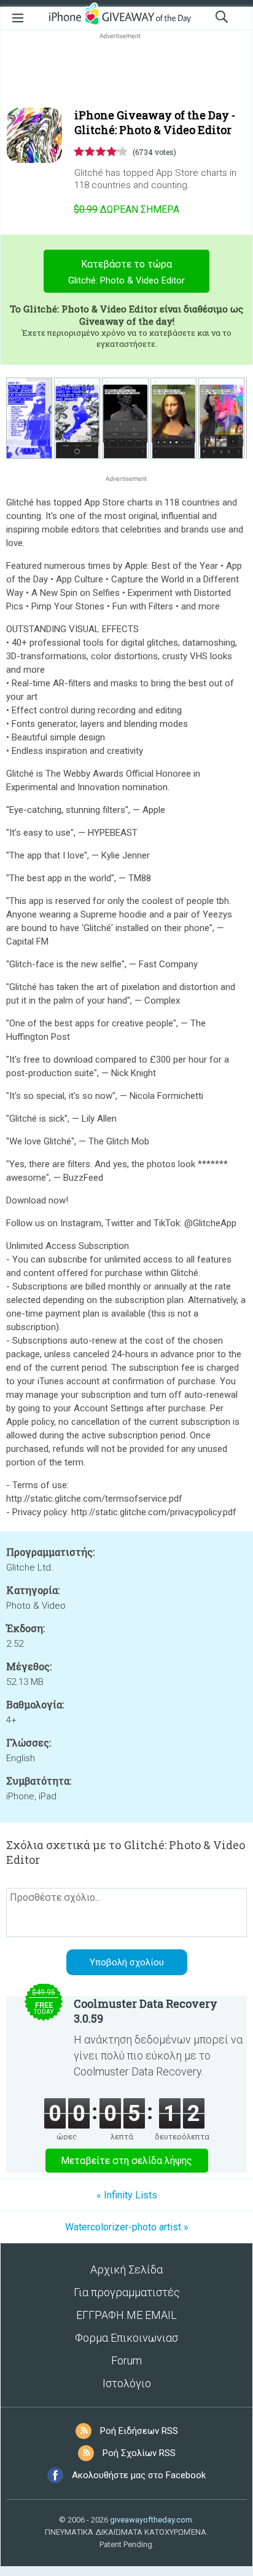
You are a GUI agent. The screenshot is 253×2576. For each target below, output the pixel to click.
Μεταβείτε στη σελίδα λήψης (126, 2161)
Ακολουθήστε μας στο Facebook (139, 2475)
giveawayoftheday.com (151, 2520)
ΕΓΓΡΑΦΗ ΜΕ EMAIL (126, 2315)
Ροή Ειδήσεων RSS (139, 2431)
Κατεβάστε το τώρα (126, 272)
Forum (126, 2360)
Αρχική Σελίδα (126, 2269)
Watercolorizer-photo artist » (127, 2227)
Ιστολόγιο (127, 2383)
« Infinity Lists (127, 2195)
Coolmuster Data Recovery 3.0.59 (146, 2011)
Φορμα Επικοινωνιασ (126, 2338)
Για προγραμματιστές (127, 2292)
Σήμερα (126, 209)
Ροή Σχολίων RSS (139, 2453)
